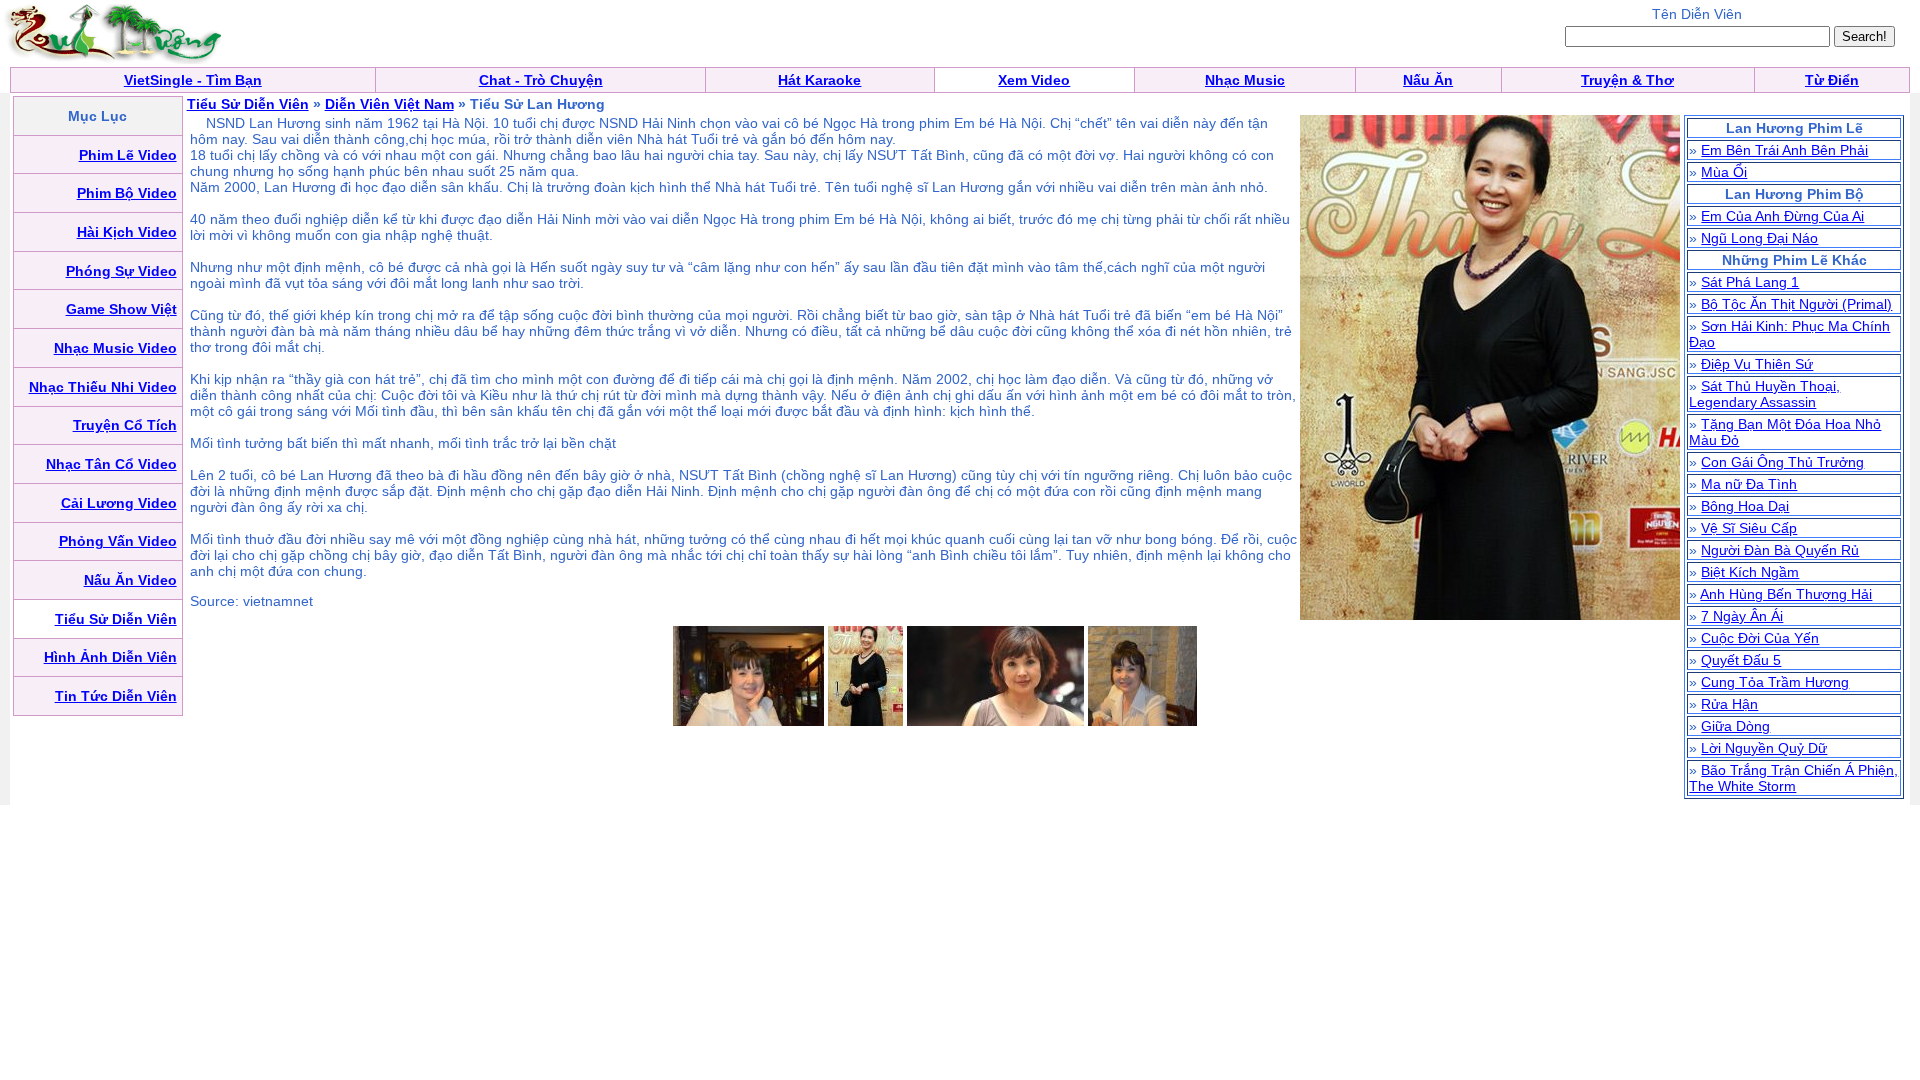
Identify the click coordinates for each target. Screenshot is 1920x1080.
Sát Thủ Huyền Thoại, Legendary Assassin (1764, 394)
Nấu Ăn (1428, 80)
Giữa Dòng (1735, 726)
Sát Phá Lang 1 (1750, 282)
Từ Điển (1832, 80)
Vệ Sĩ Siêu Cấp (1749, 528)
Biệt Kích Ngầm (1750, 572)
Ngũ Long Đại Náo (1759, 238)
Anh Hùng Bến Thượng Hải (1786, 594)
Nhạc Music (1245, 80)
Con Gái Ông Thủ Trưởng (1782, 462)
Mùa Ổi (1724, 172)
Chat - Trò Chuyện (541, 80)
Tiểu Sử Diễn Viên (248, 104)
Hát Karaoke (819, 80)
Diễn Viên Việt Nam (389, 104)
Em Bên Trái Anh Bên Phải (1784, 150)
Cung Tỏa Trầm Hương (1775, 682)
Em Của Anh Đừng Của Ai (1782, 216)
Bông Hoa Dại (1745, 506)
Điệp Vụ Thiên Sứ (1757, 364)
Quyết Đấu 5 (1741, 660)
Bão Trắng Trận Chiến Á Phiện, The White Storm (1793, 778)
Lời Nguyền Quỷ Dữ (1764, 748)
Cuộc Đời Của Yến (1760, 638)
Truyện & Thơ (1627, 80)
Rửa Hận (1729, 704)
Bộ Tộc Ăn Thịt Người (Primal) (1796, 304)
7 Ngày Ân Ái (1742, 616)
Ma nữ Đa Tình (1749, 484)
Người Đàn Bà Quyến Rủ (1780, 550)
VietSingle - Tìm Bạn (193, 80)
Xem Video (1034, 80)
